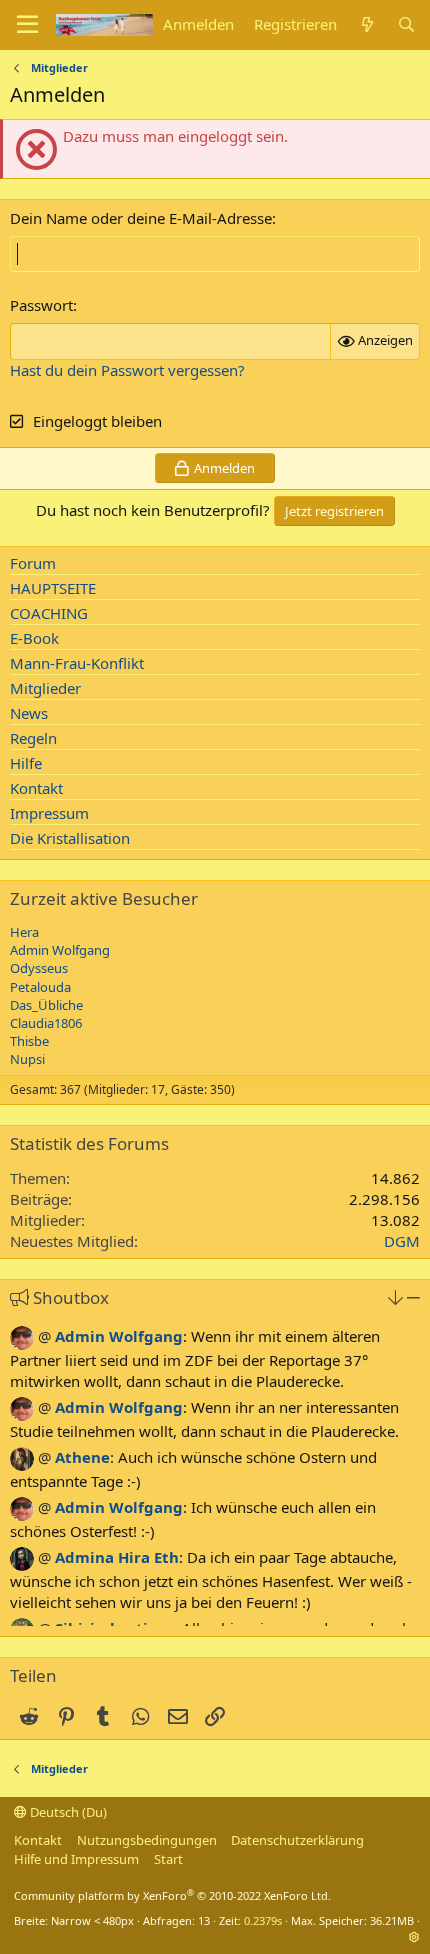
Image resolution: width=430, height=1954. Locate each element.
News (29, 713)
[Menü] (27, 25)
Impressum (49, 813)
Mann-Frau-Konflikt (77, 663)
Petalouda (40, 987)
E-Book (34, 638)
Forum (33, 563)
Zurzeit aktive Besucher (104, 898)
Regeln (33, 738)
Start (168, 1859)
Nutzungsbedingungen (147, 1840)
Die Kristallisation (70, 838)
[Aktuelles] (366, 24)
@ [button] (44, 1336)
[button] (395, 1297)
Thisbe (29, 1041)
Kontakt (36, 788)
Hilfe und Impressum (76, 1859)
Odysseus (39, 968)
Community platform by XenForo (172, 1895)
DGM (402, 1241)
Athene (82, 1457)
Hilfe (26, 763)
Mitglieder (45, 688)
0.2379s (263, 1920)
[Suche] (406, 24)
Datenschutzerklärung (297, 1840)
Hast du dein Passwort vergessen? (127, 370)
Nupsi (27, 1059)
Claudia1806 (46, 1023)
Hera (24, 932)
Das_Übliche (46, 1005)
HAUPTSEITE (53, 588)
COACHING (49, 613)
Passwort (41, 305)
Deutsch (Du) (67, 1812)
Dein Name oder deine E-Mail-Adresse (141, 218)
